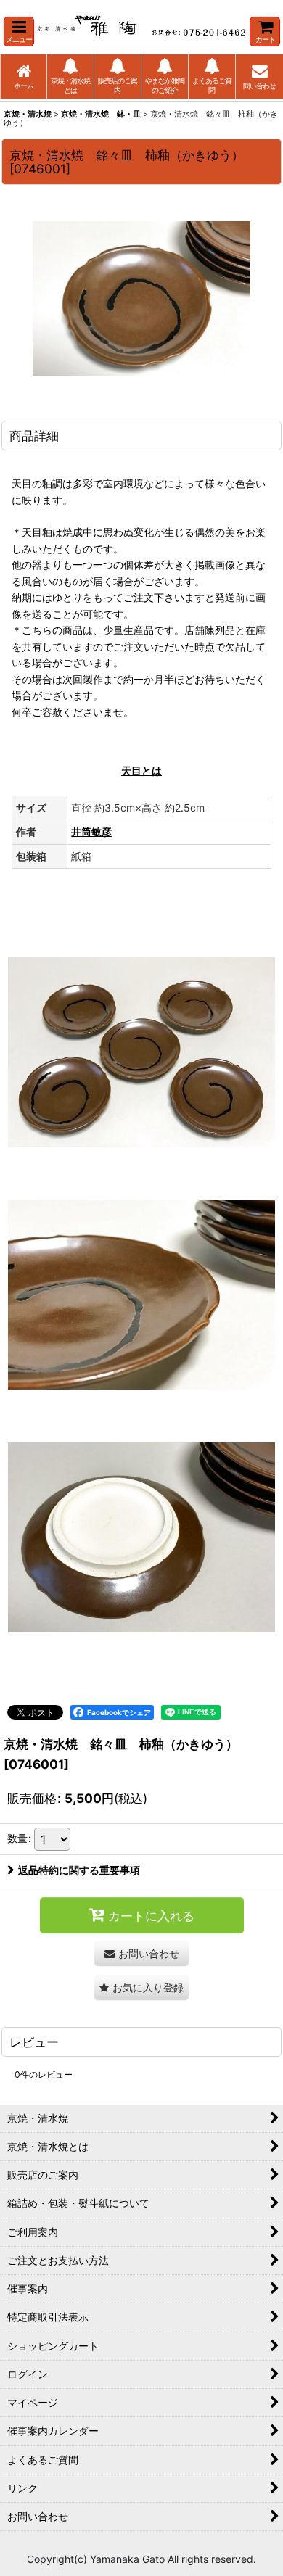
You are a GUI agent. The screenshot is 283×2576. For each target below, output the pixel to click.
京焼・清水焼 (28, 114)
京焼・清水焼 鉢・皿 (101, 114)
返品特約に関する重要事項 (79, 1870)
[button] (19, 32)
